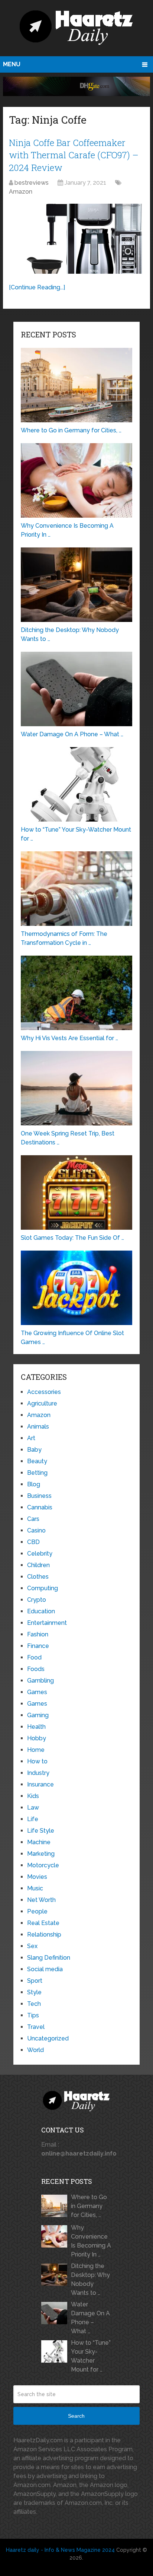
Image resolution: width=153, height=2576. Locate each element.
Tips (33, 2015)
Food (34, 1657)
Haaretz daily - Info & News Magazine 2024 (60, 2550)
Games (37, 1692)
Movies (37, 1877)
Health (36, 1727)
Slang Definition (49, 1958)
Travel (36, 2027)
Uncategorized (48, 2038)
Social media (45, 1969)
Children (38, 1565)
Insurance (40, 1784)
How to (37, 1761)
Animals (38, 1427)
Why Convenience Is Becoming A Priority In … (91, 2241)
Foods (36, 1669)
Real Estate (43, 1923)
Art (31, 1438)
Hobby (37, 1738)
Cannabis (40, 1507)
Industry (38, 1773)
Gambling (40, 1681)
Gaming (38, 1715)
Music (35, 1888)
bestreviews (32, 183)
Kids (33, 1796)
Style (34, 1992)
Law (33, 1808)
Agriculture (42, 1403)
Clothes (38, 1577)
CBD (33, 1542)
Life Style (41, 1831)
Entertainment (47, 1623)
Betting (37, 1473)
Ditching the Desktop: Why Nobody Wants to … (90, 2279)
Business (39, 1496)
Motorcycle (43, 1865)
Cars (33, 1519)
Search (76, 2416)
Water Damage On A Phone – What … (90, 2318)
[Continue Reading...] (37, 287)
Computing (43, 1588)
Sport (35, 1981)
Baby (34, 1450)
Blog (34, 1484)
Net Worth (41, 1900)
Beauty (37, 1461)
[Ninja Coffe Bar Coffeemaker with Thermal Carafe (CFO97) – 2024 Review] (76, 239)
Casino (36, 1530)
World (35, 2050)
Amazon (21, 192)
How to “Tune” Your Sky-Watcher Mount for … (91, 2356)
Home (36, 1750)
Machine (39, 1842)
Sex (32, 1946)
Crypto (37, 1600)
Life (33, 1819)
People (37, 1911)
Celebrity (40, 1554)
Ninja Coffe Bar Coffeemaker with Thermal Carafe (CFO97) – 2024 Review (74, 155)
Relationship (44, 1935)
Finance (38, 1646)
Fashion (38, 1634)
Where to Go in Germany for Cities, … (89, 2206)
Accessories (44, 1392)
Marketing (41, 1854)
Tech (34, 2004)
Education (41, 1611)
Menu (12, 64)
